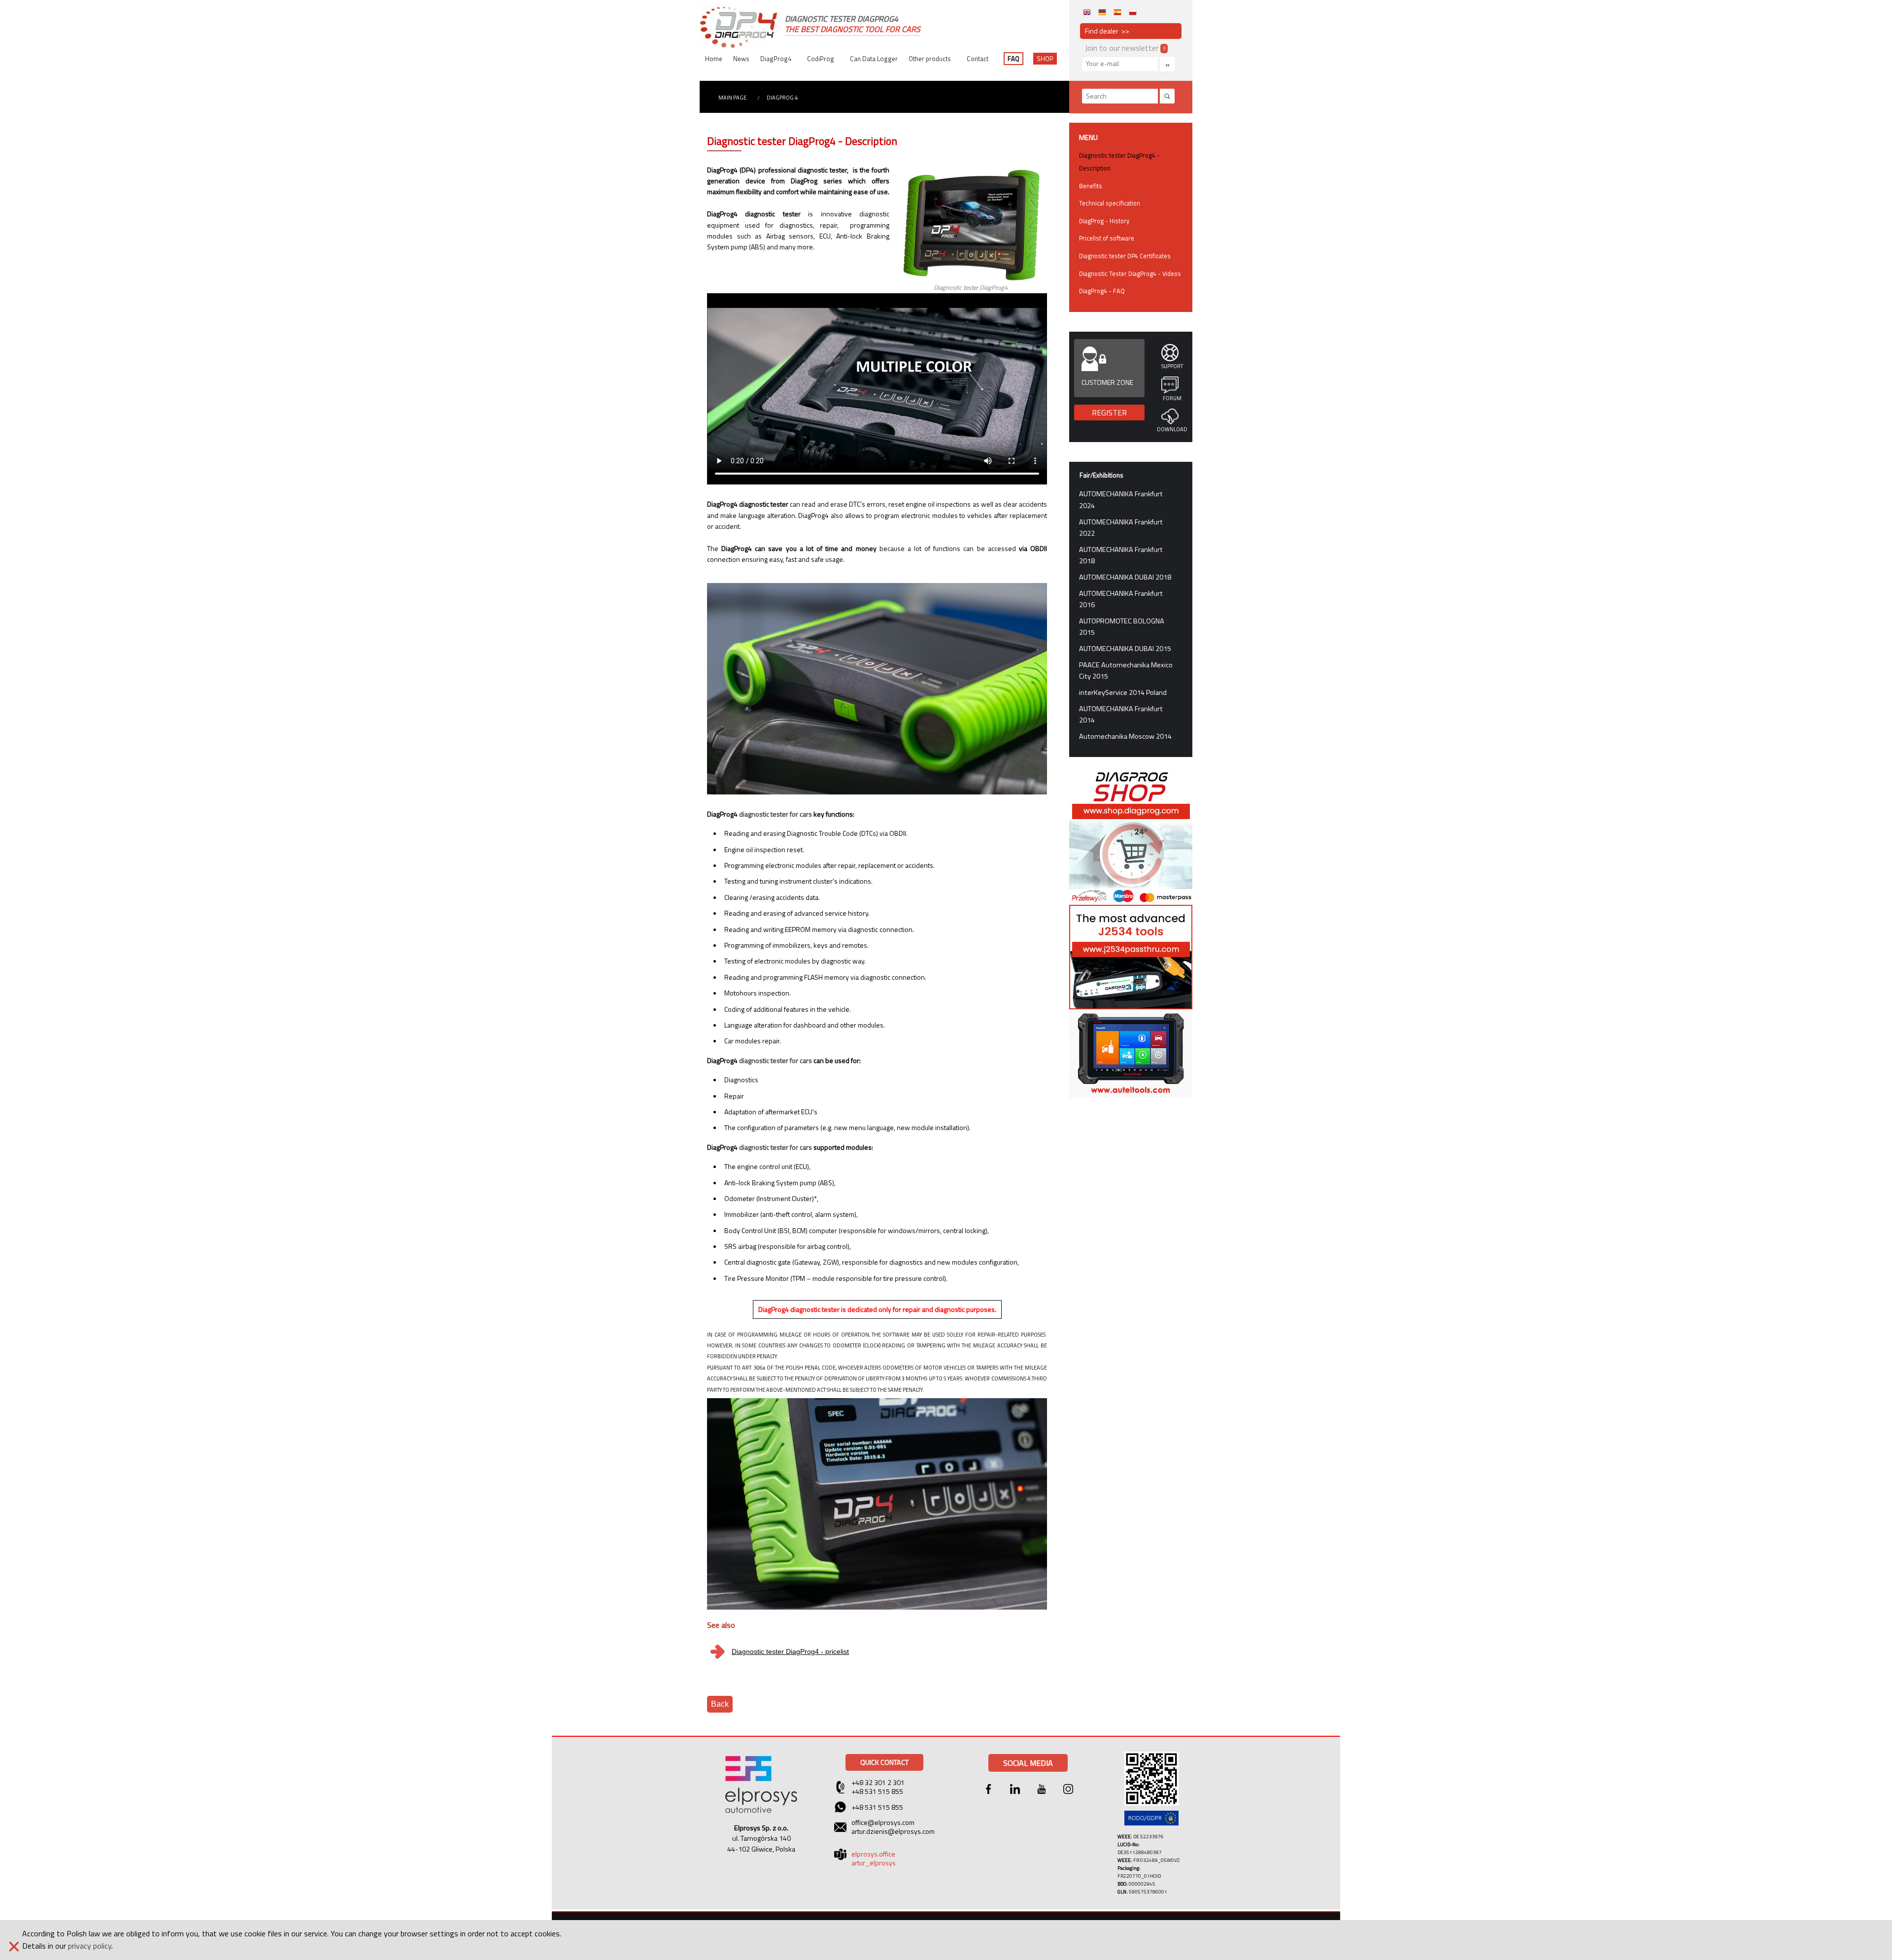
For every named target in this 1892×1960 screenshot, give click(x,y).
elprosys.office (873, 1854)
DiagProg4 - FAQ (1102, 291)
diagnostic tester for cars (776, 814)
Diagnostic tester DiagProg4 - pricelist (790, 1651)
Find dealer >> (1107, 31)
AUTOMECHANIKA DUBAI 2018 (1125, 577)
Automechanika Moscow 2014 (1125, 736)
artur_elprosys (874, 1863)
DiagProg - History (1104, 221)
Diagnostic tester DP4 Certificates (1125, 256)
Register (1109, 413)
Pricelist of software (1107, 238)
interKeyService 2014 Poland (1123, 692)
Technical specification (1110, 203)
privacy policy (90, 1946)
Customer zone (1107, 382)
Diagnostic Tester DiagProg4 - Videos (1130, 274)
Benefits (1091, 186)
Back (720, 1704)
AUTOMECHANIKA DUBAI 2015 (1125, 649)
